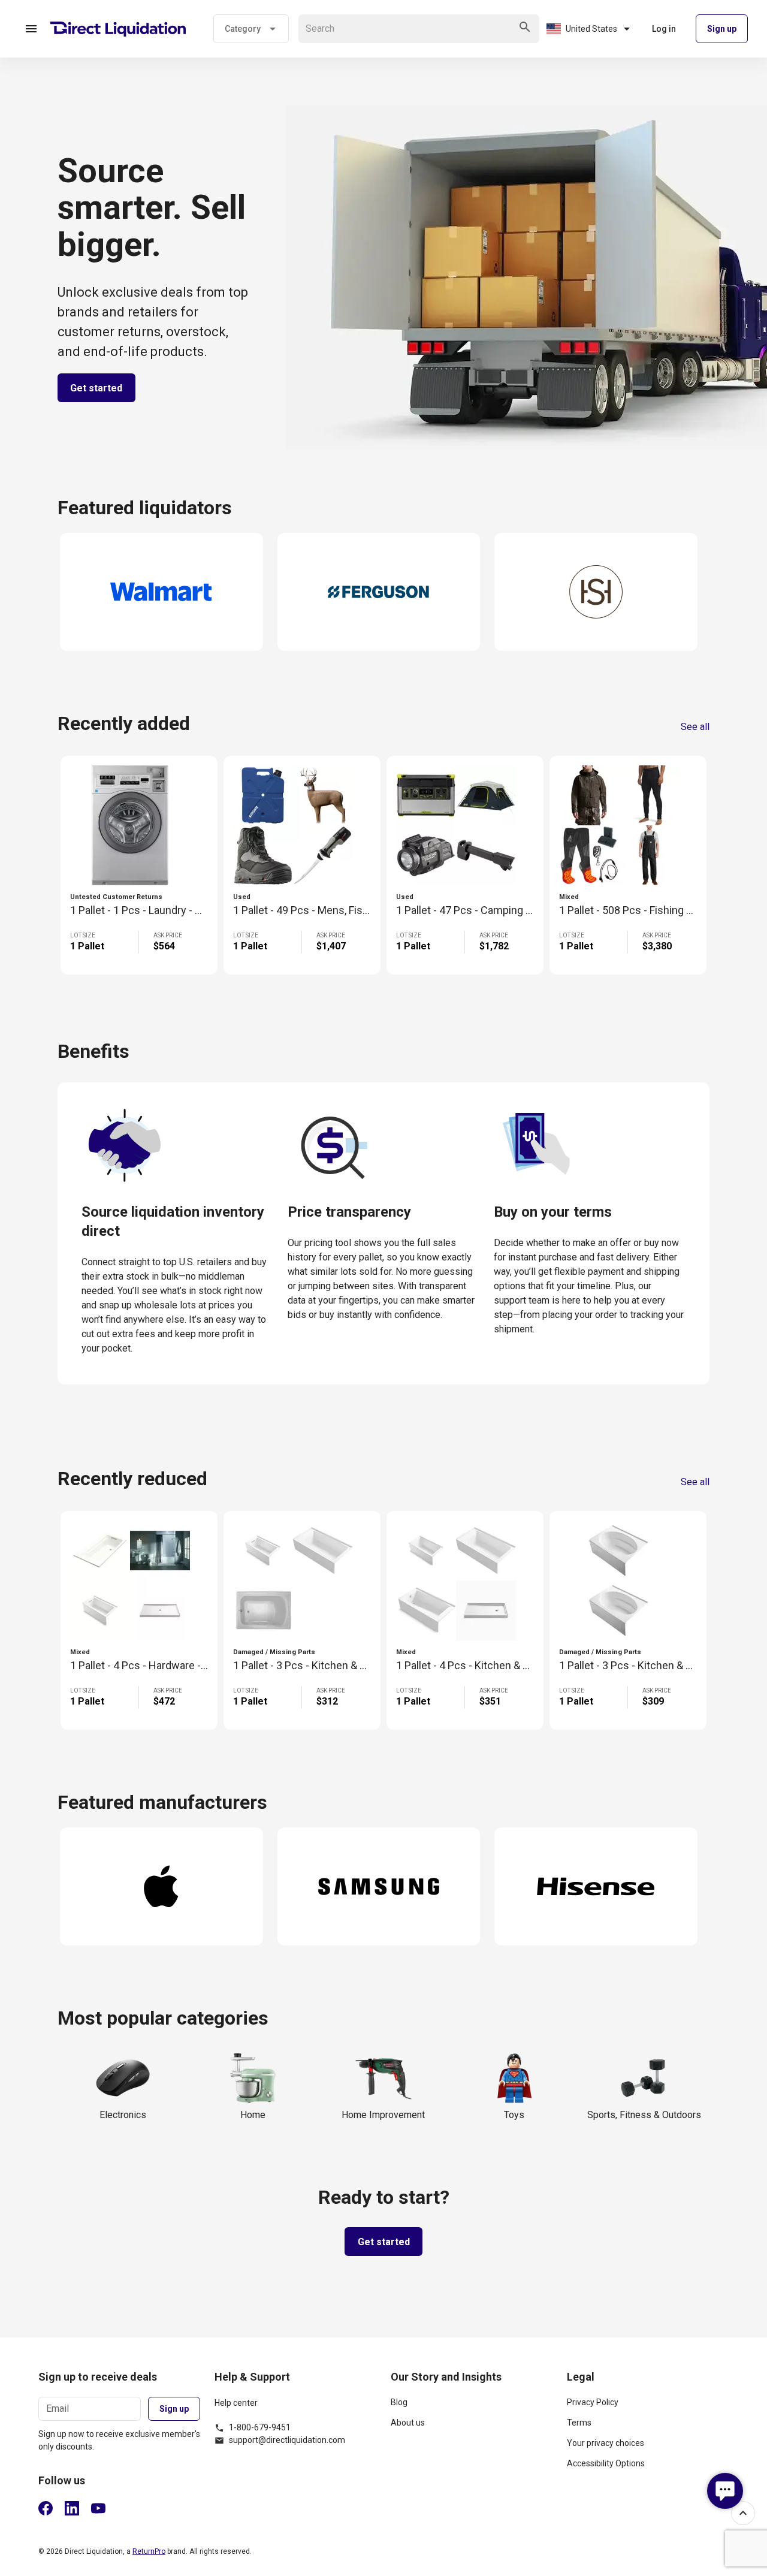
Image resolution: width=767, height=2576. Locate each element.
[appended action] (525, 27)
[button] (31, 29)
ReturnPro (149, 2551)
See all (695, 727)
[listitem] (472, 2407)
